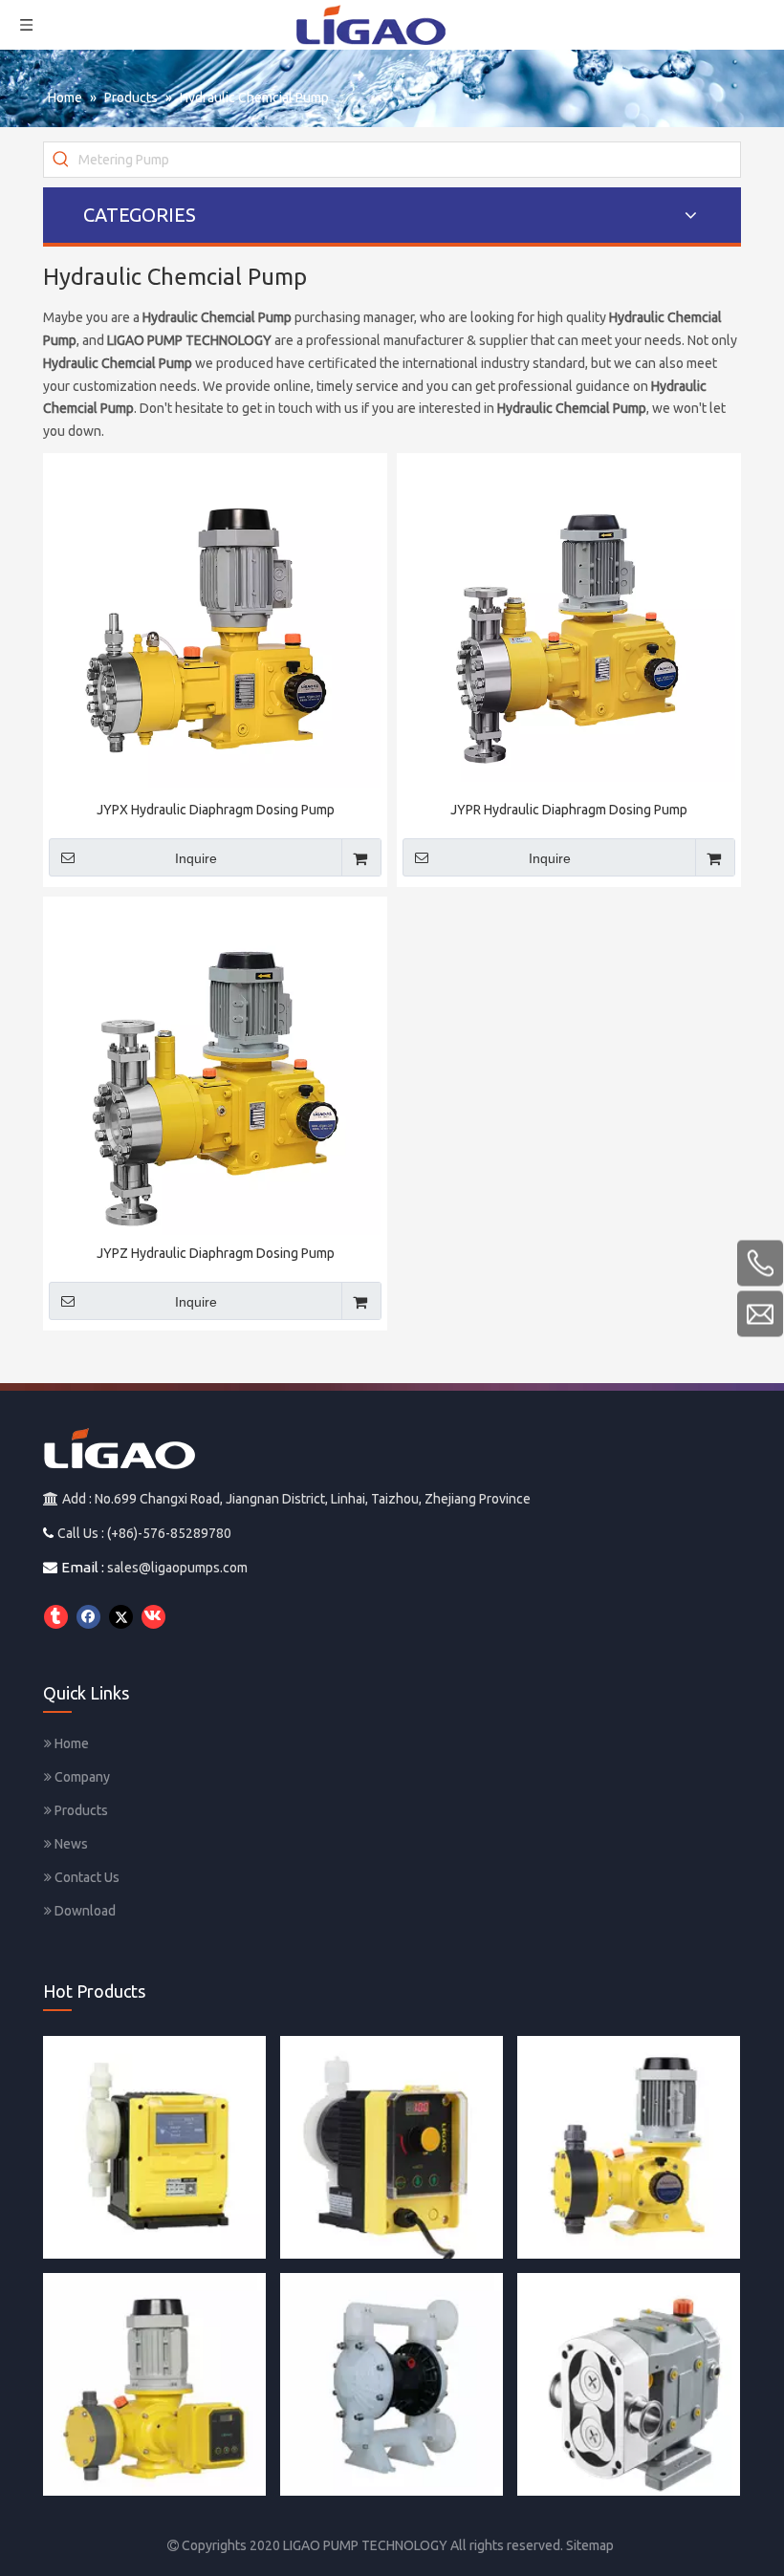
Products (80, 1810)
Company (81, 1777)
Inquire (196, 858)
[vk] (153, 1617)
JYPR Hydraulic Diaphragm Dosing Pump (569, 810)
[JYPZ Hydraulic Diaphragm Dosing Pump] (215, 1075)
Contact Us (86, 1877)
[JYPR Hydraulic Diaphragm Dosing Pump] (569, 624)
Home (70, 1743)
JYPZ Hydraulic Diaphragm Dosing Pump (216, 1253)
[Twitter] (121, 1617)
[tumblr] (56, 1617)
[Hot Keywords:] (61, 160)
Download (84, 1911)
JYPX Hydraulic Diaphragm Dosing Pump (216, 810)
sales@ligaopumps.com (177, 1568)
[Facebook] (88, 1617)
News (70, 1844)
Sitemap (590, 2545)
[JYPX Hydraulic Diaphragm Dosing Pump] (215, 624)
